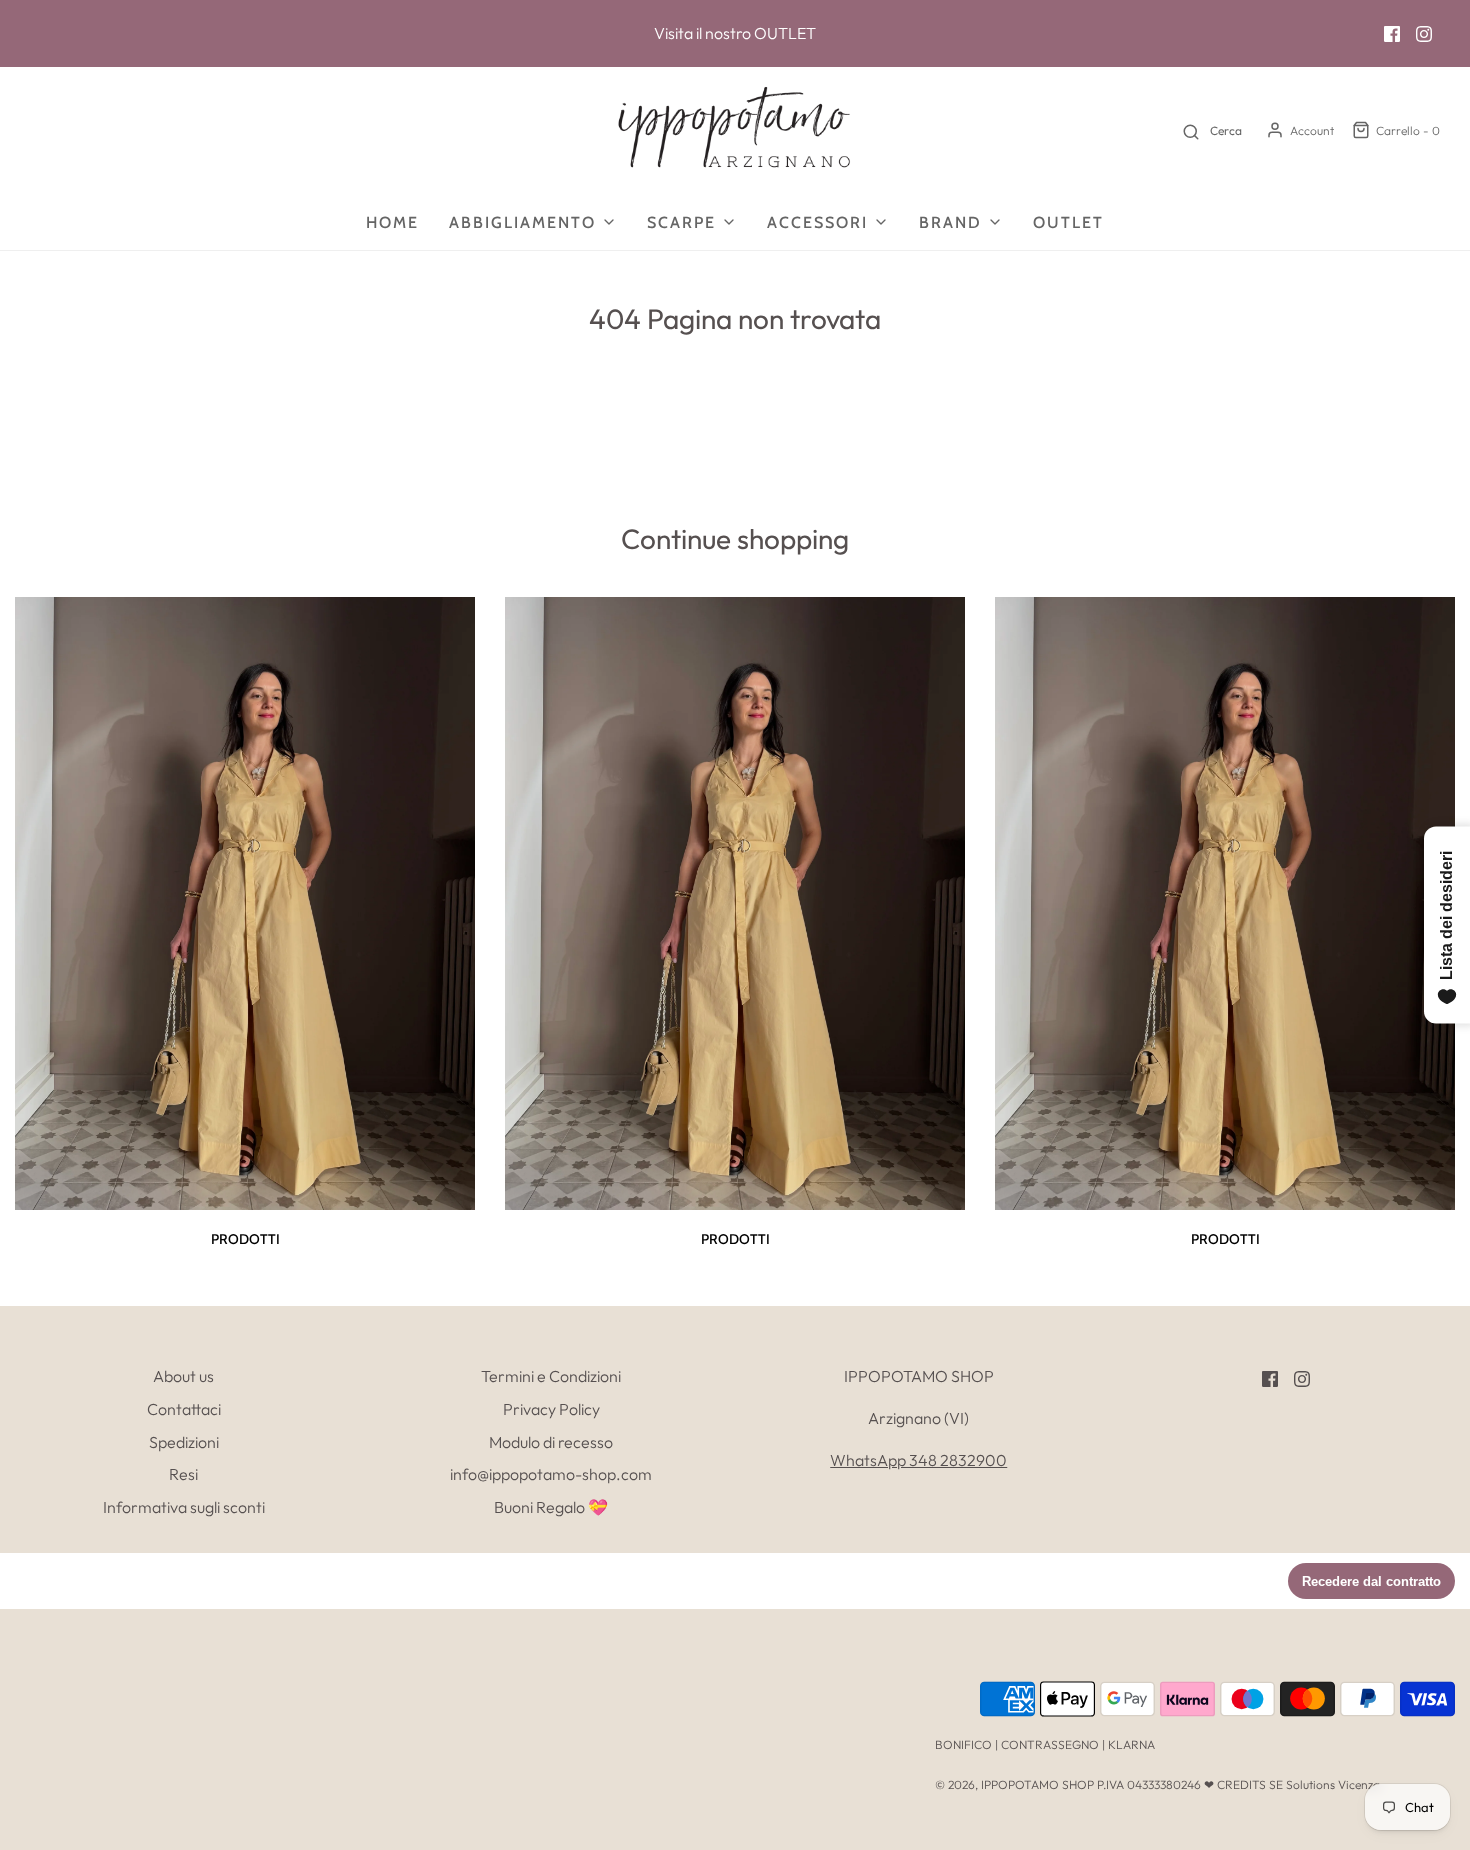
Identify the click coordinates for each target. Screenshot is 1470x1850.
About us (183, 1376)
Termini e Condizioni (551, 1376)
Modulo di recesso (551, 1442)
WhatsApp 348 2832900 (918, 1460)
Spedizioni (184, 1442)
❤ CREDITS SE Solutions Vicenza (1292, 1784)
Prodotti (245, 1239)
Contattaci (184, 1409)
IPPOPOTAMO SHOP (1037, 1784)
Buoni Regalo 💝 (551, 1507)
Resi (183, 1474)
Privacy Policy (551, 1409)
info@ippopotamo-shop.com (551, 1474)
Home (392, 222)
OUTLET (785, 33)
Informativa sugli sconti (184, 1507)
